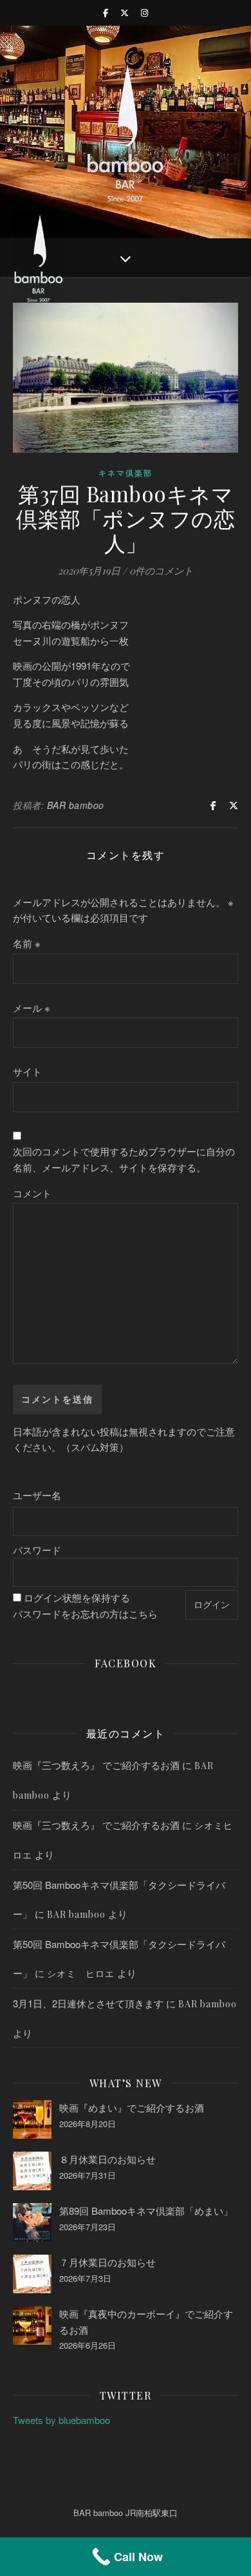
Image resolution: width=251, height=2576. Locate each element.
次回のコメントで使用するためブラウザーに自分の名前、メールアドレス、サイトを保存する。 (124, 1159)
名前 (27, 943)
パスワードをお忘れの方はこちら (85, 1614)
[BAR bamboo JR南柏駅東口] (126, 132)
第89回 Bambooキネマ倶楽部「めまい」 (146, 2211)
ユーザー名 (37, 1495)
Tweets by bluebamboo (61, 2420)
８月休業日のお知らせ (107, 2159)
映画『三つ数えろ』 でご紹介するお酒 (96, 1765)
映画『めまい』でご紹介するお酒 (132, 2107)
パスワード (37, 1550)
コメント (32, 1193)
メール (32, 1008)
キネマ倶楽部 (126, 473)
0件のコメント (161, 571)
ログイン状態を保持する (77, 1597)
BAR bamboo (76, 805)
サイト (27, 1071)
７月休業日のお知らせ (107, 2262)
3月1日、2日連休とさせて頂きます (88, 2003)
